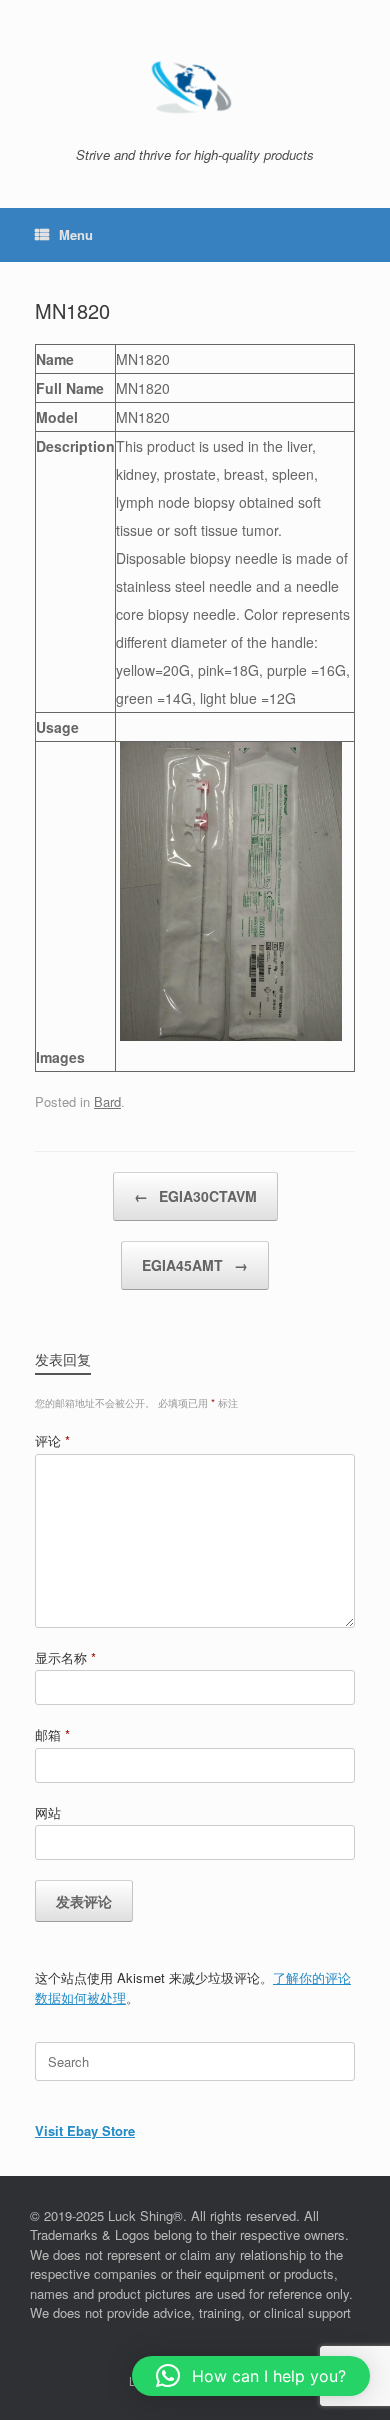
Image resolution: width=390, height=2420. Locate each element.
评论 (52, 1440)
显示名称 (65, 1657)
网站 (48, 1812)
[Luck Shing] (195, 81)
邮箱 (52, 1734)
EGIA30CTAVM (195, 1196)
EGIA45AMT (195, 1265)
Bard (107, 1101)
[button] (251, 2376)
